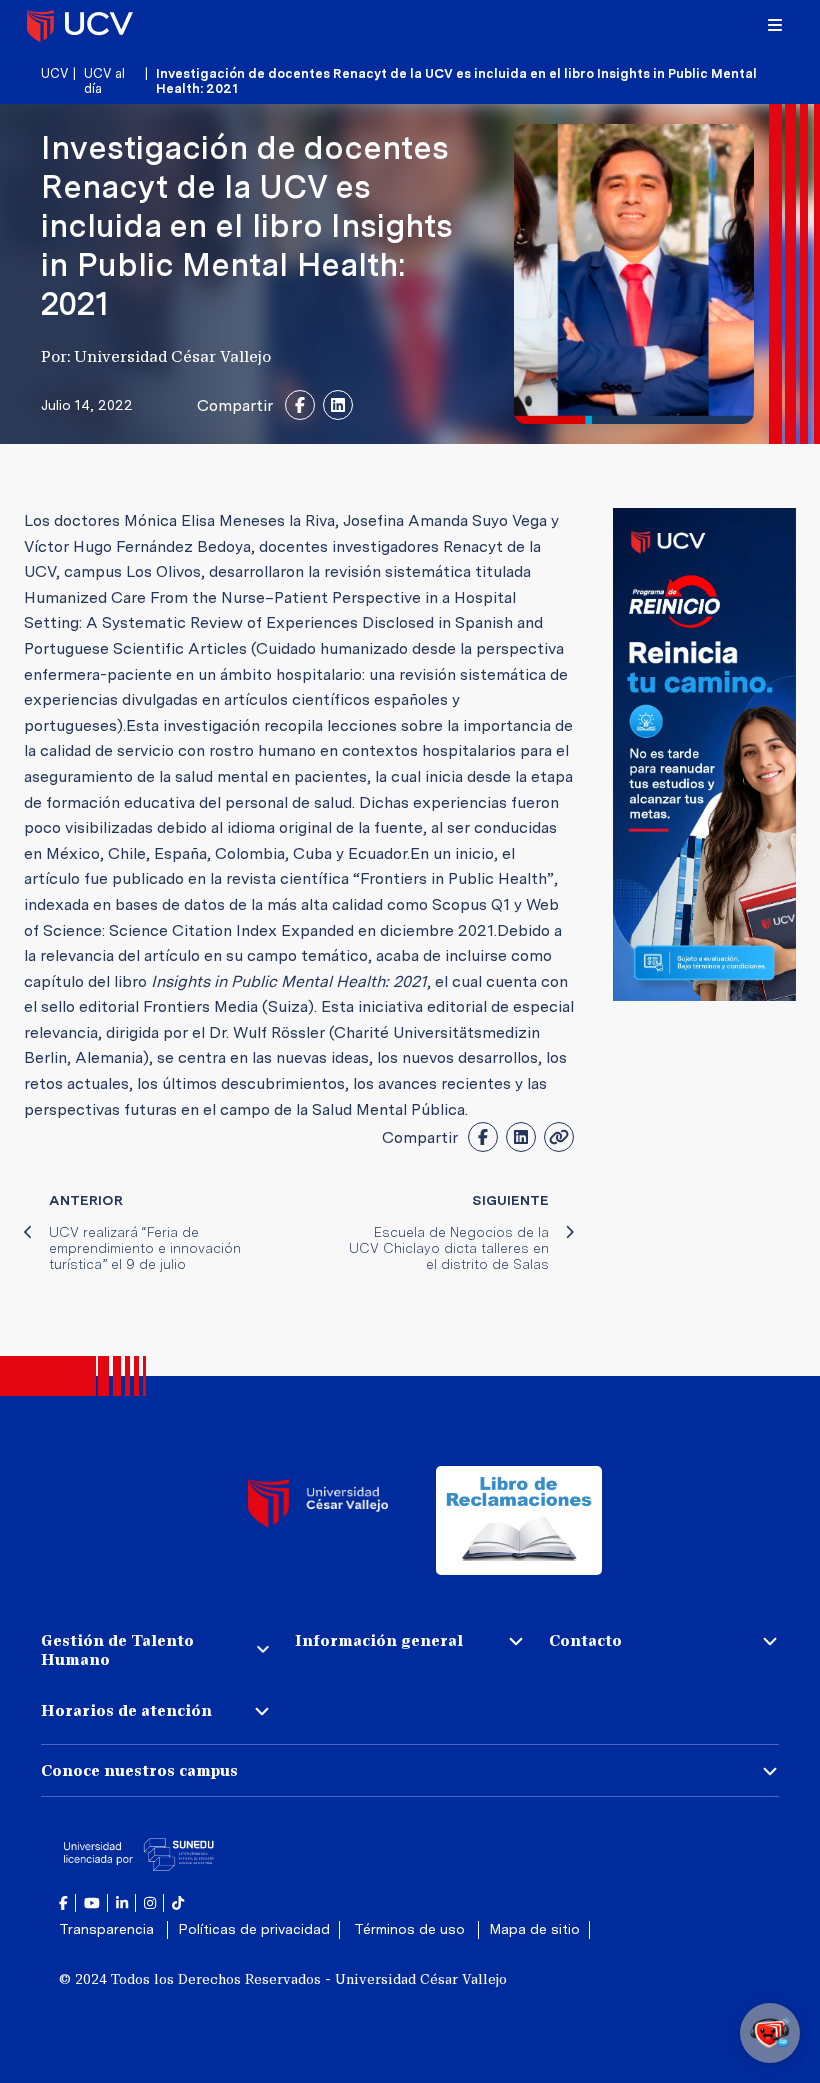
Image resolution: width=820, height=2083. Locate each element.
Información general (379, 1640)
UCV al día (104, 81)
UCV (54, 73)
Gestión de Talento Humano (117, 1650)
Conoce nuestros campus (139, 1770)
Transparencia (108, 1929)
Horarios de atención (126, 1710)
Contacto (585, 1640)
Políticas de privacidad (254, 1929)
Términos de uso (411, 1929)
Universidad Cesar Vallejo (80, 25)
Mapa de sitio (534, 1929)
